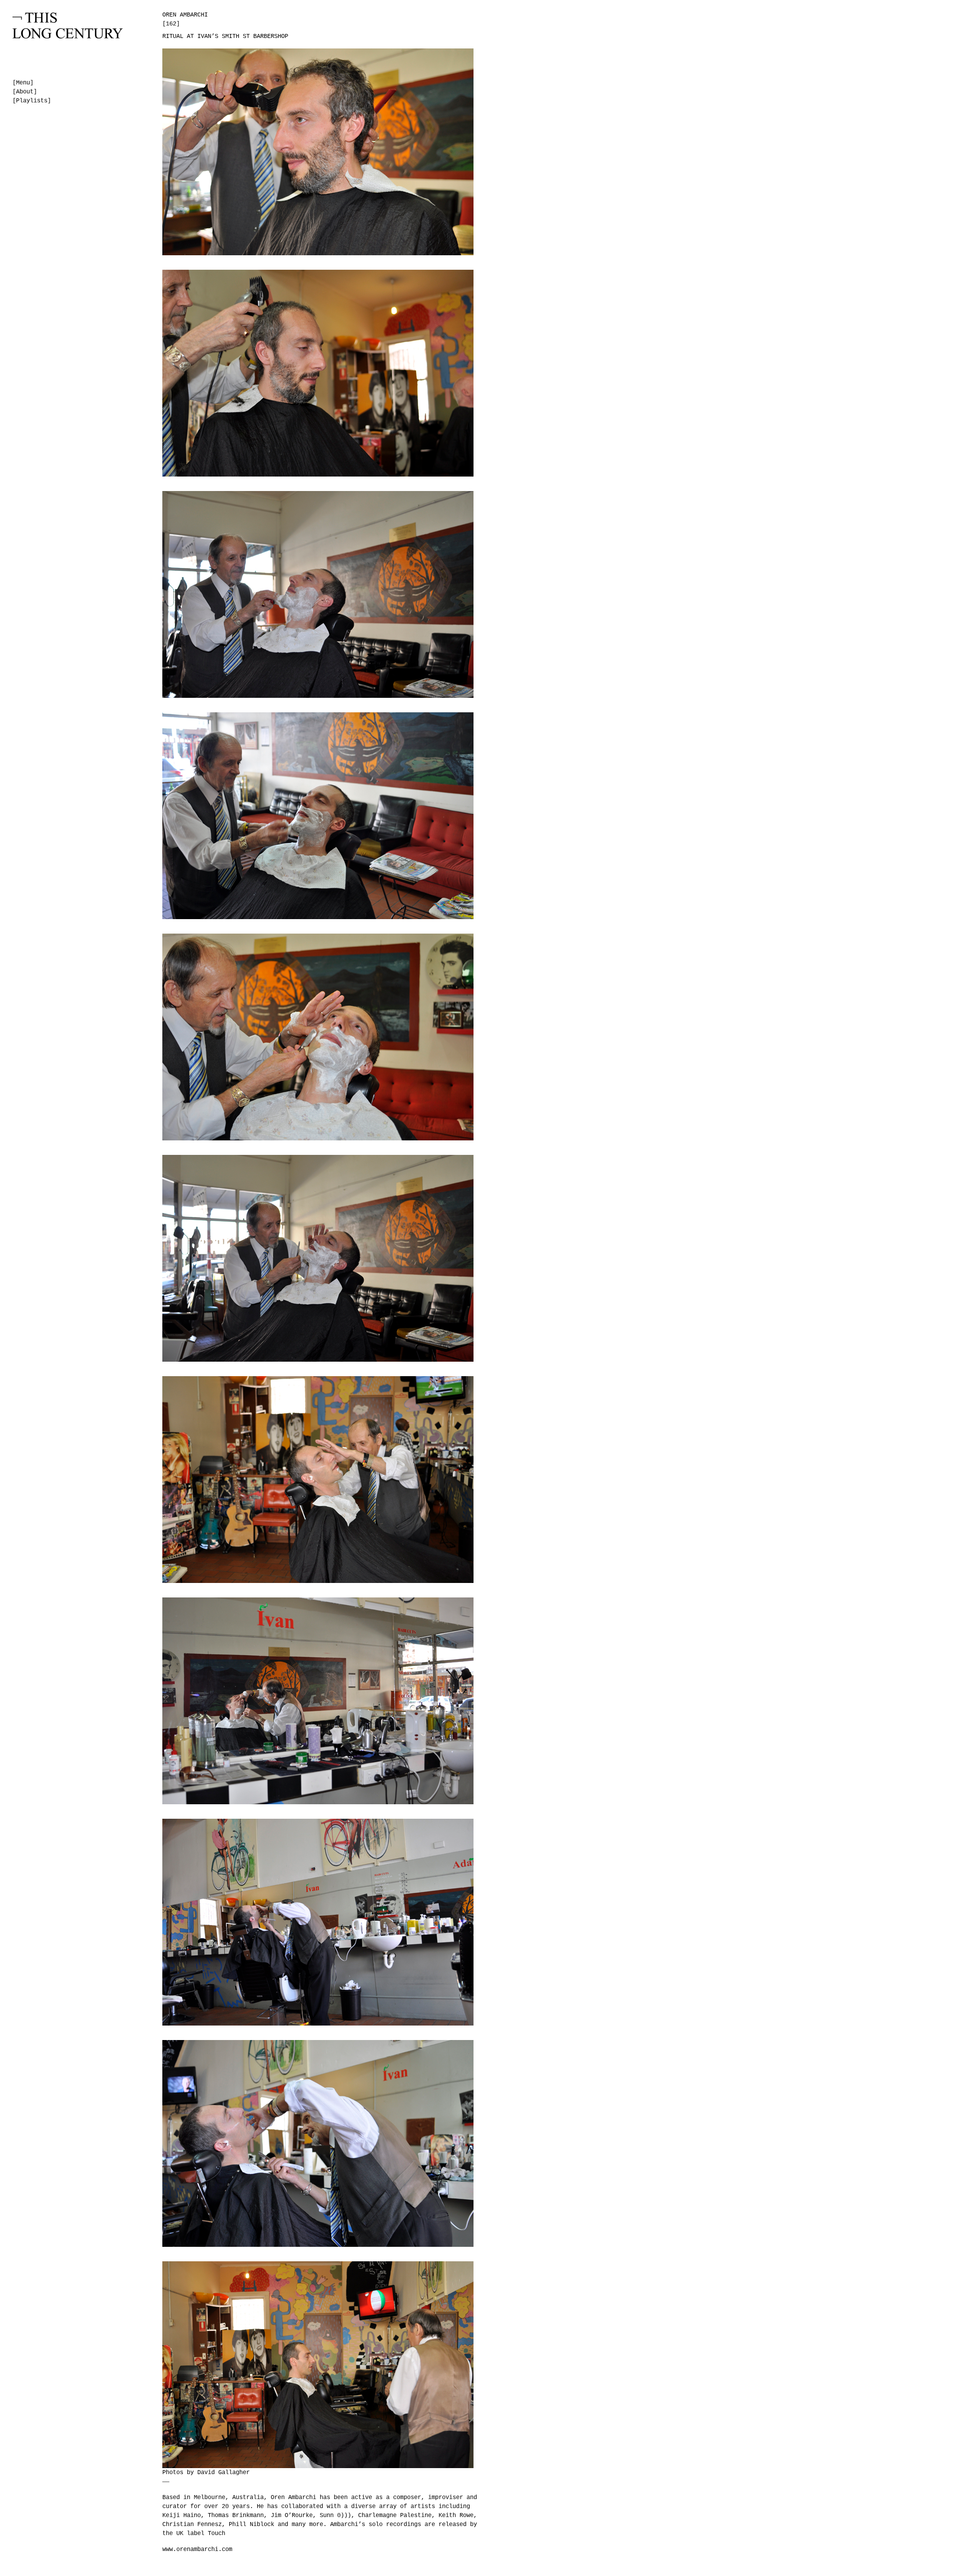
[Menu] (23, 83)
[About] (25, 92)
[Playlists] (32, 101)
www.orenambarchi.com (197, 2550)
